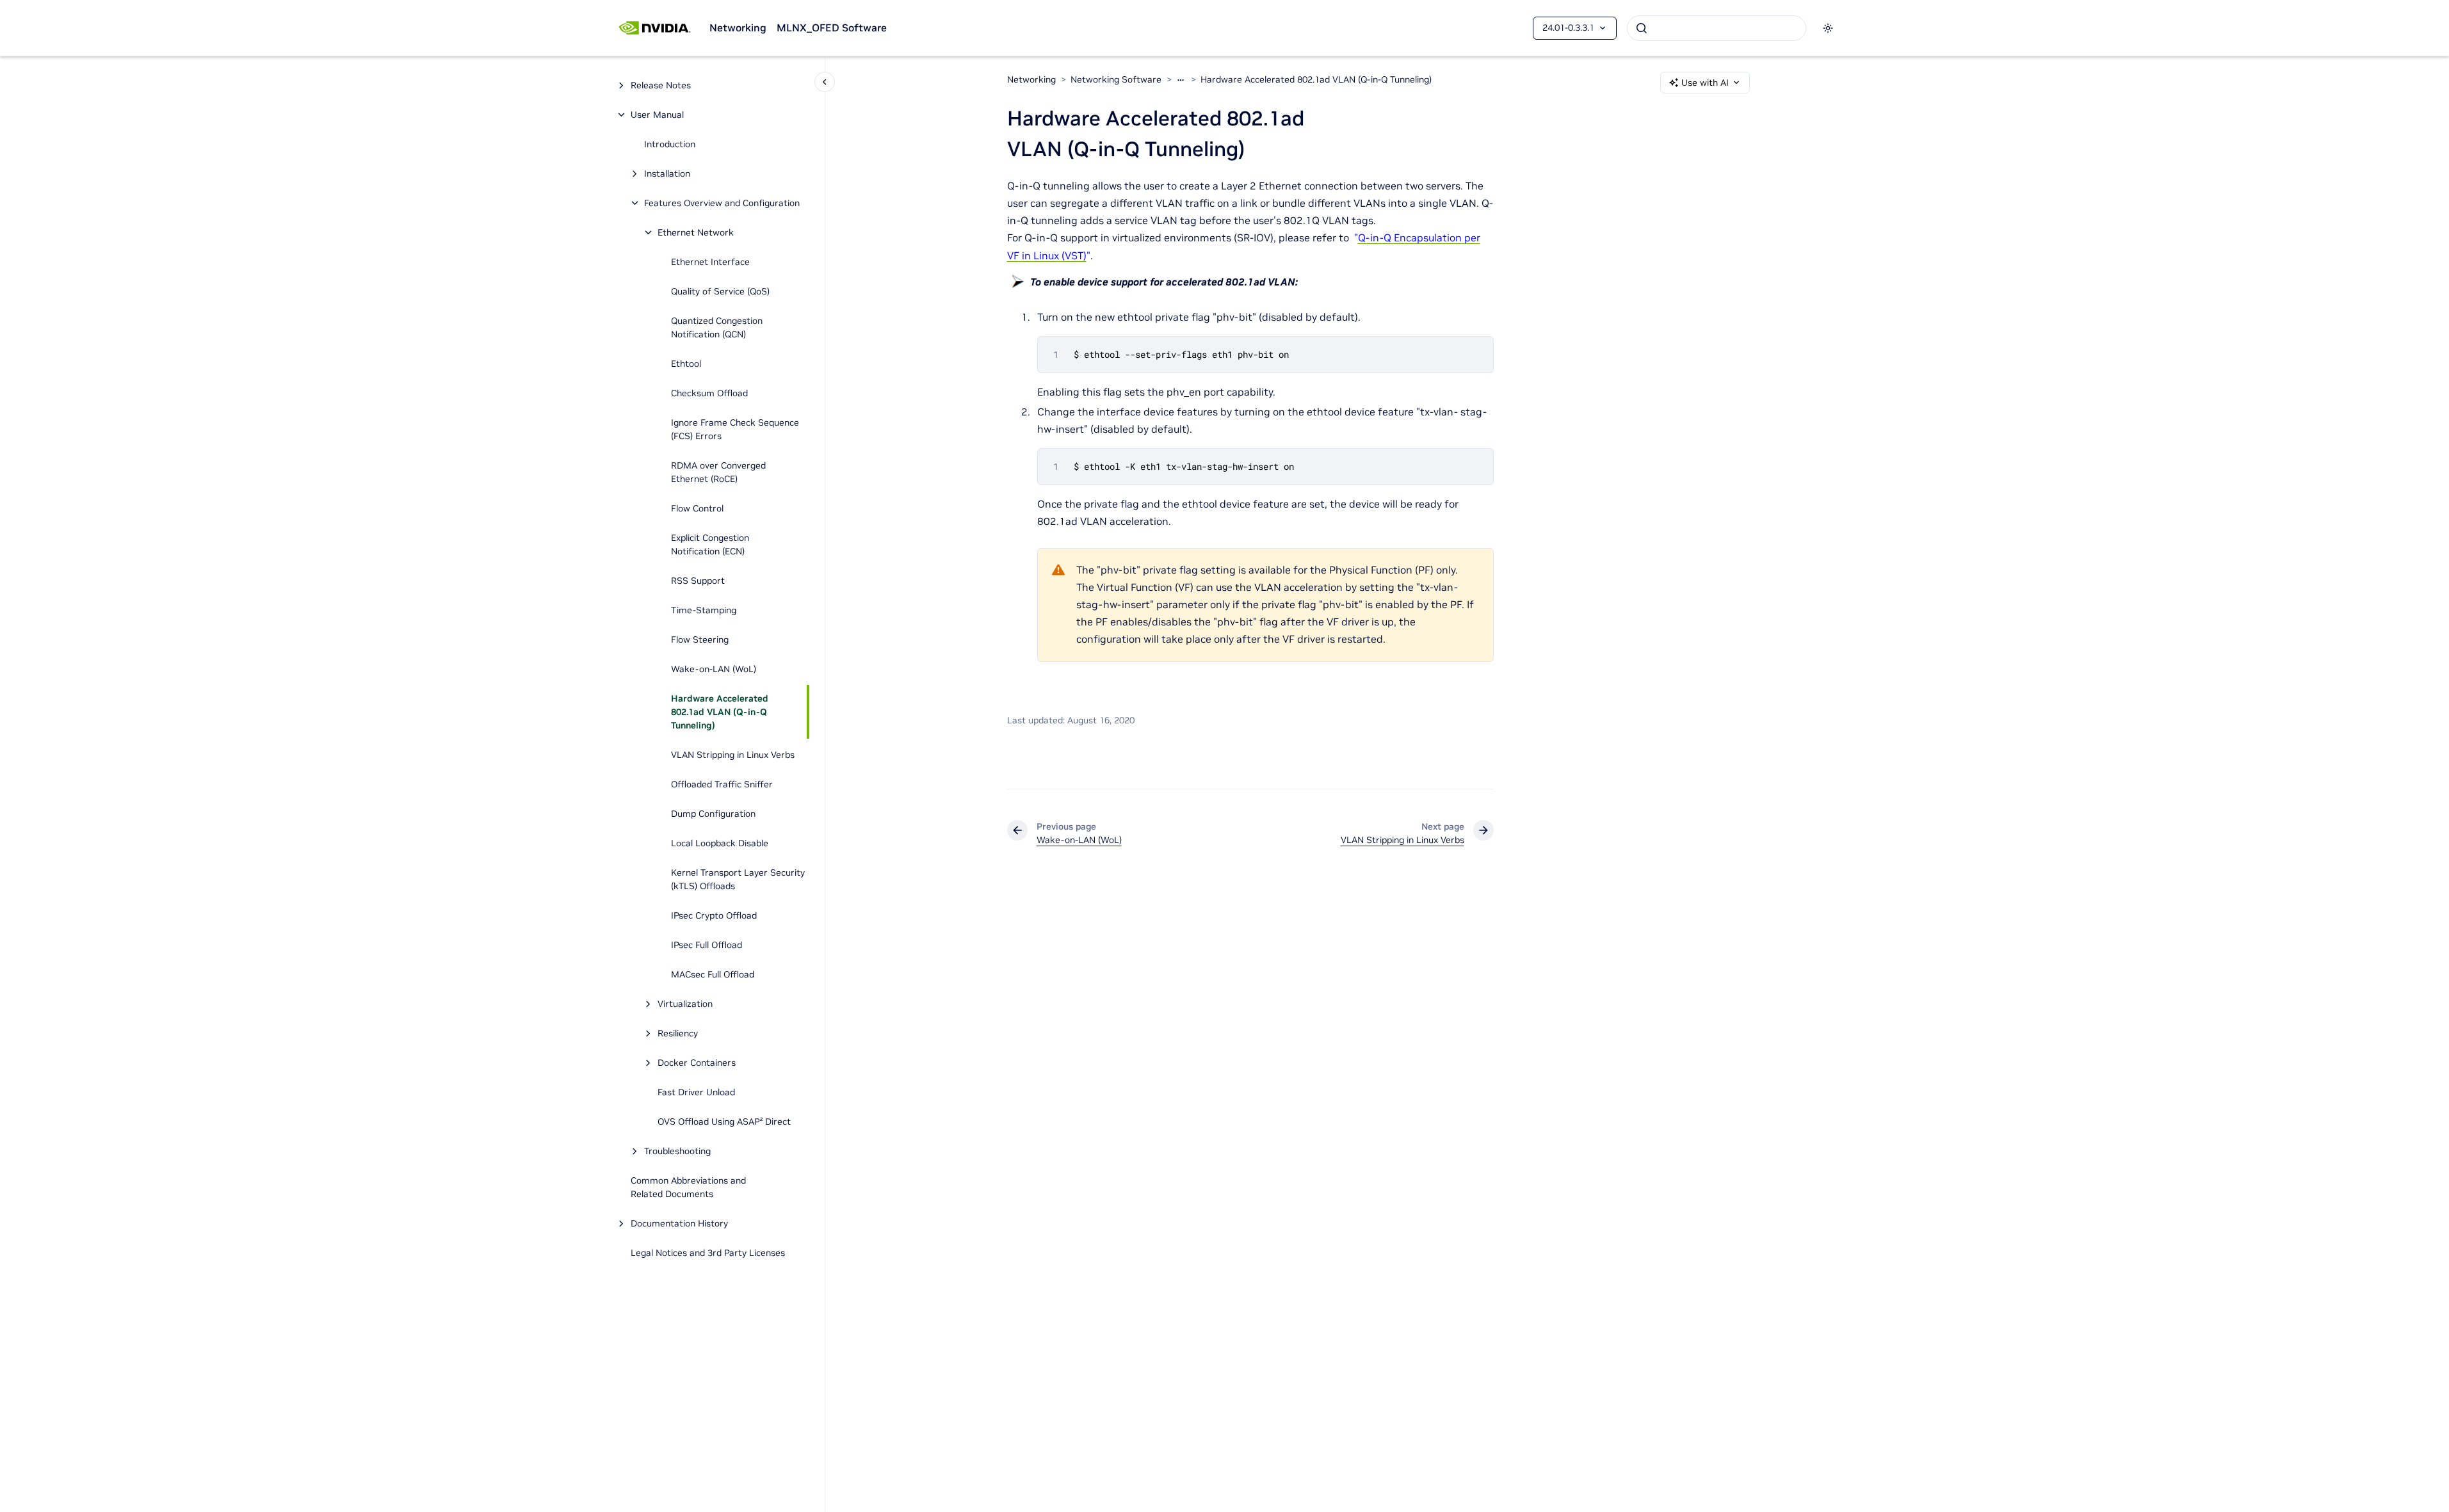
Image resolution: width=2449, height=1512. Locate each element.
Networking (738, 28)
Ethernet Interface (710, 262)
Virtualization (685, 1004)
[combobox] (1717, 28)
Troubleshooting (677, 1151)
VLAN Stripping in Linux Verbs (733, 755)
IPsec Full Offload (707, 945)
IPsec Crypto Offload (714, 915)
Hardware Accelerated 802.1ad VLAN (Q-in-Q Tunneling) (720, 712)
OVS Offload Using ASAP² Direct (724, 1122)
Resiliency (678, 1033)
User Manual (657, 115)
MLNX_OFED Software (832, 28)
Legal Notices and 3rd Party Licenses (708, 1253)
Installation (667, 173)
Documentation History (679, 1223)
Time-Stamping (704, 610)
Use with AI (1705, 83)
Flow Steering (700, 639)
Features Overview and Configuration (722, 203)
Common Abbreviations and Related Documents (688, 1187)
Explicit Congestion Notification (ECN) (710, 544)
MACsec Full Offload (713, 974)
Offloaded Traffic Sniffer (722, 784)
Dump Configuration (713, 814)
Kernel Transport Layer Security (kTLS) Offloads (738, 879)
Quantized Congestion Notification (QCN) (717, 327)
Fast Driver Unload (696, 1092)
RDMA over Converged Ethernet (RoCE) (718, 472)
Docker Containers (697, 1063)
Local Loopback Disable (720, 843)
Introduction (670, 144)
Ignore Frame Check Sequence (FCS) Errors (735, 429)
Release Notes (661, 85)
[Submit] (1642, 28)
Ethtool (686, 364)
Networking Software (1116, 79)
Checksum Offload (709, 393)
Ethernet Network (696, 232)
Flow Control (697, 508)
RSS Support (698, 581)
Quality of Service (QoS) (720, 291)
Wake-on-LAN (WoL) (714, 669)
